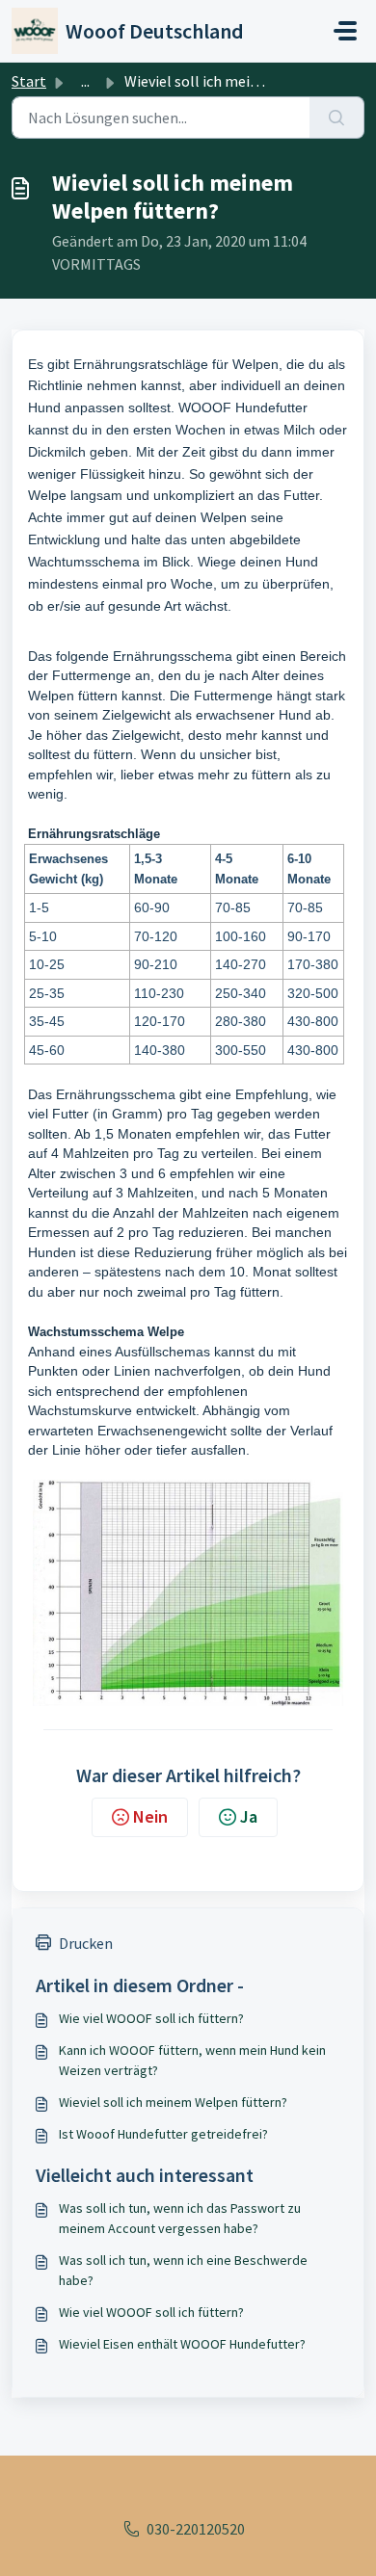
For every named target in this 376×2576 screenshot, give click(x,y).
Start (29, 81)
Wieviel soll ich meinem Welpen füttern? (173, 2102)
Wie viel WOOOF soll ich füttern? (151, 2018)
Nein (150, 1816)
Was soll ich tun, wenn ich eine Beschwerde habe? (183, 2270)
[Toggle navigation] (345, 31)
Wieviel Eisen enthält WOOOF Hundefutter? (182, 2344)
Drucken (86, 1943)
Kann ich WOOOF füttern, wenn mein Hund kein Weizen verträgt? (192, 2060)
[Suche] (337, 118)
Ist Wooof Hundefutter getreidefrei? (163, 2134)
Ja (249, 1816)
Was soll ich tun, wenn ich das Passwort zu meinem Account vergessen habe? (180, 2218)
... (85, 81)
